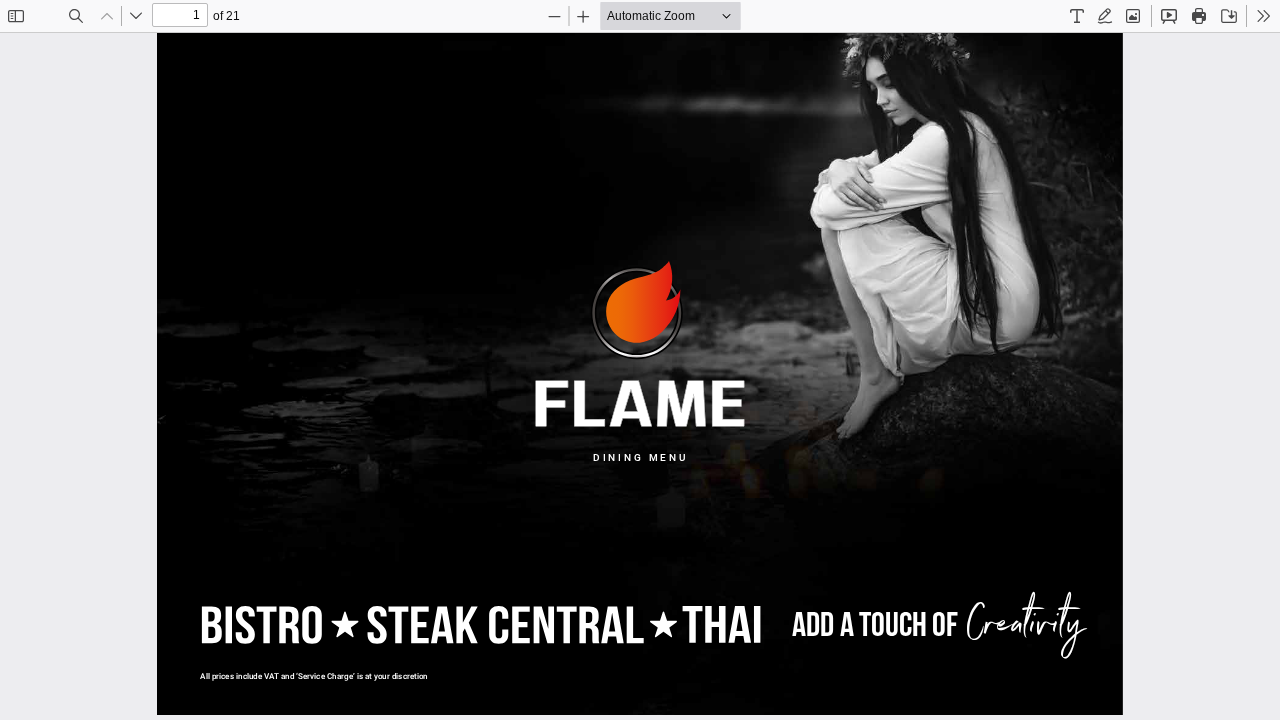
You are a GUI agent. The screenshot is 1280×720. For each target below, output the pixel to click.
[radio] (1077, 16)
